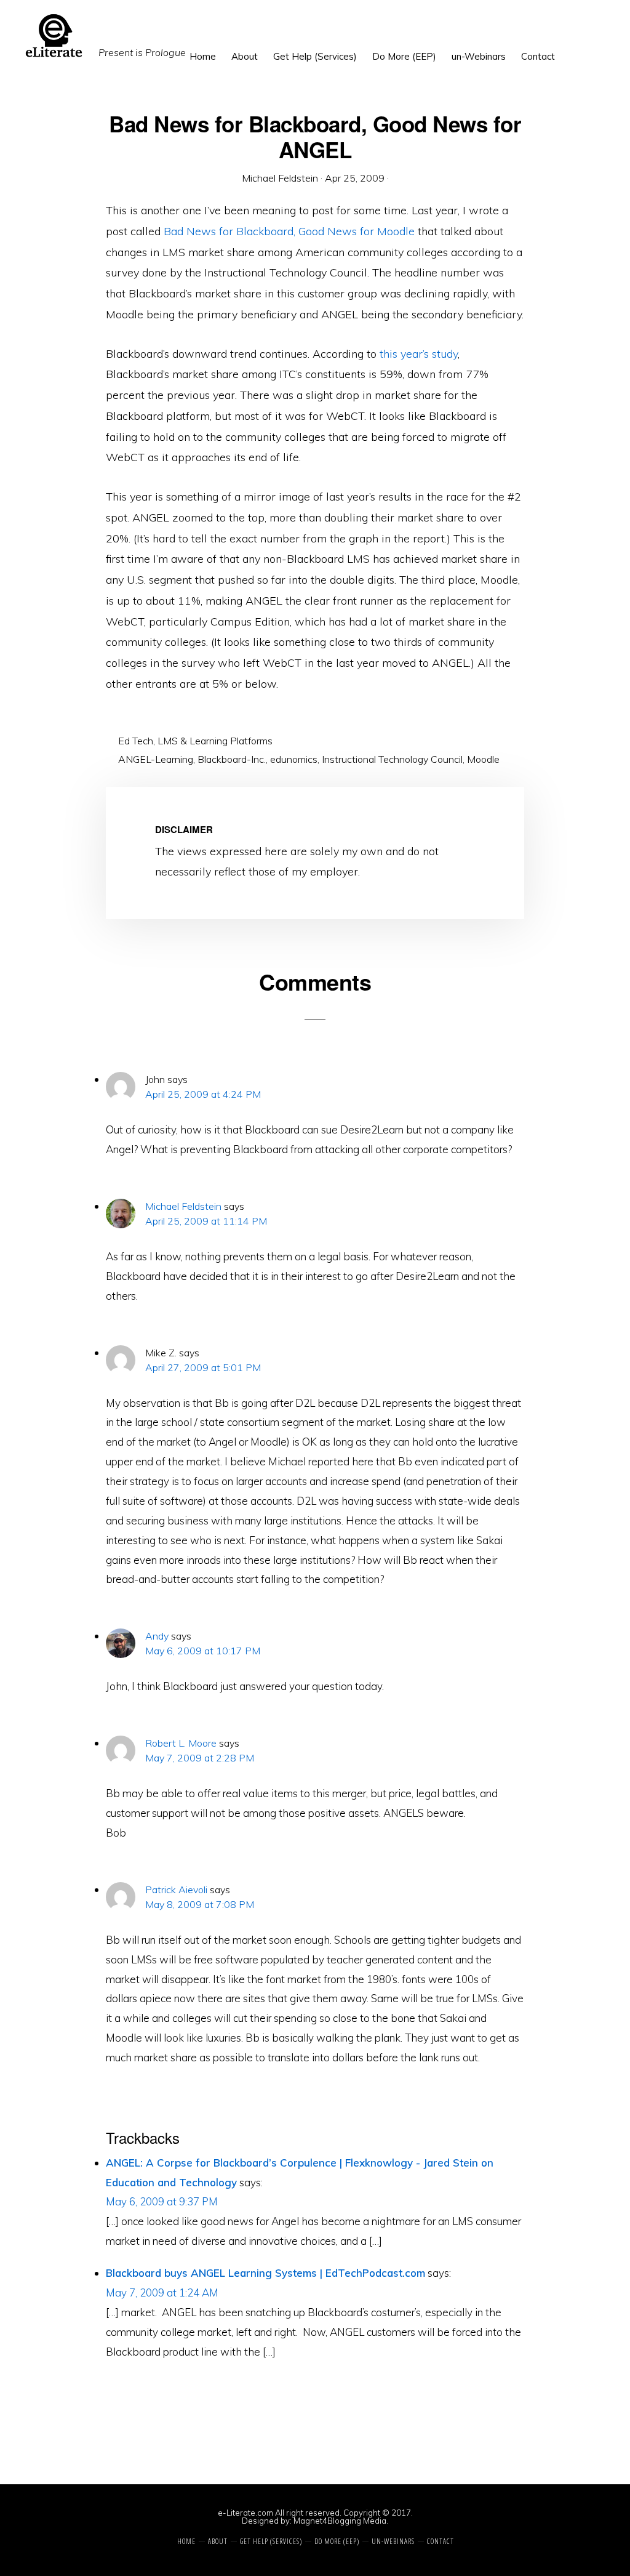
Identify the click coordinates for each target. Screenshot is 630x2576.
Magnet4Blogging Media (340, 2521)
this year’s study (419, 354)
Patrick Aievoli (176, 1890)
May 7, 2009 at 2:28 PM (200, 1758)
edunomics (294, 759)
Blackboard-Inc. (232, 759)
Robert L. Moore (181, 1743)
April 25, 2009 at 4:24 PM (203, 1094)
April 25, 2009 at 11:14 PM (206, 1221)
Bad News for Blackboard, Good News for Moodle (289, 231)
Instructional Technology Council (392, 759)
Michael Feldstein (183, 1206)
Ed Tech (136, 741)
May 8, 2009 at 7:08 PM (200, 1904)
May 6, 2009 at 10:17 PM (203, 1651)
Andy (157, 1636)
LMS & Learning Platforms (215, 741)
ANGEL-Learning (156, 759)
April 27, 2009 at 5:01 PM (203, 1367)
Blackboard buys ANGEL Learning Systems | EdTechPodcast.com (265, 2273)
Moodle (483, 759)
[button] (570, 47)
